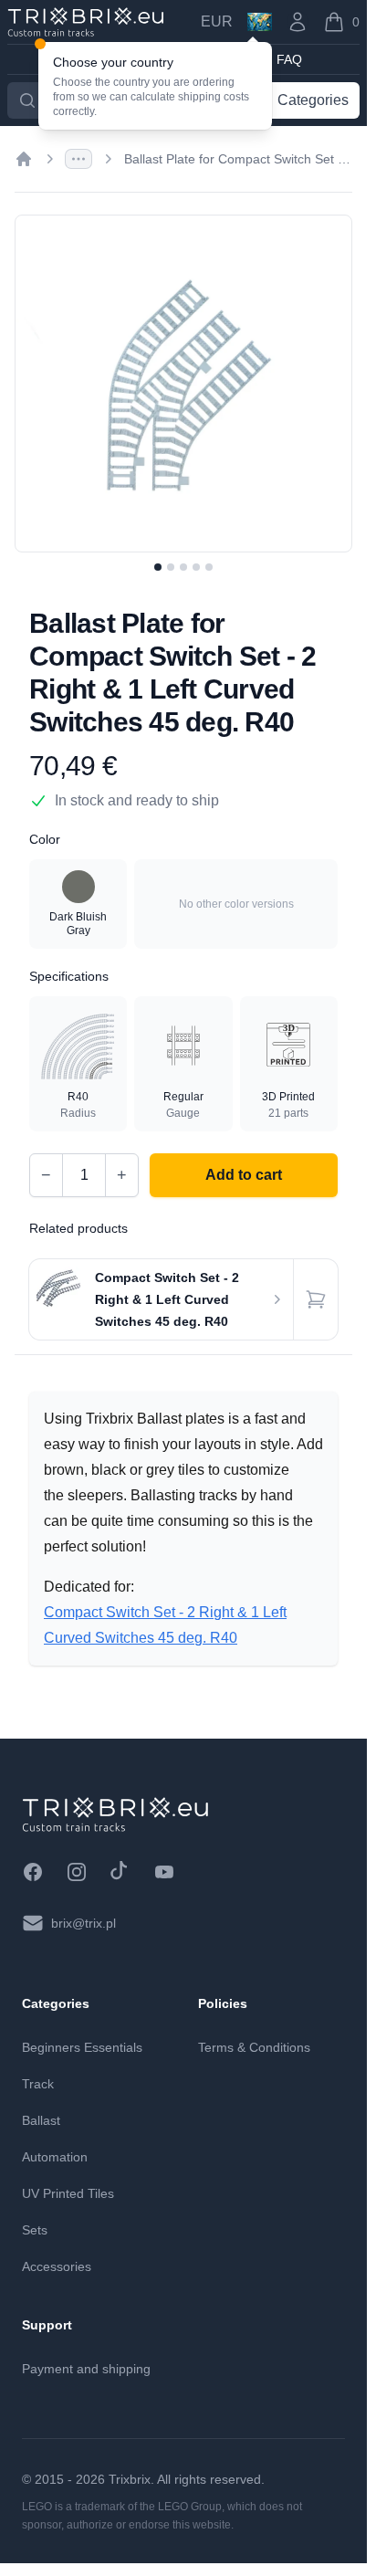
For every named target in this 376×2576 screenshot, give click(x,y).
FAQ (289, 59)
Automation (55, 2157)
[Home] (24, 159)
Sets (35, 2230)
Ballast (41, 2120)
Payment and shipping (86, 2369)
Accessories (57, 2266)
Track (38, 2084)
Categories (313, 100)
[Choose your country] (260, 22)
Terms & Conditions (254, 2047)
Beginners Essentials (82, 2047)
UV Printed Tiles (68, 2193)
